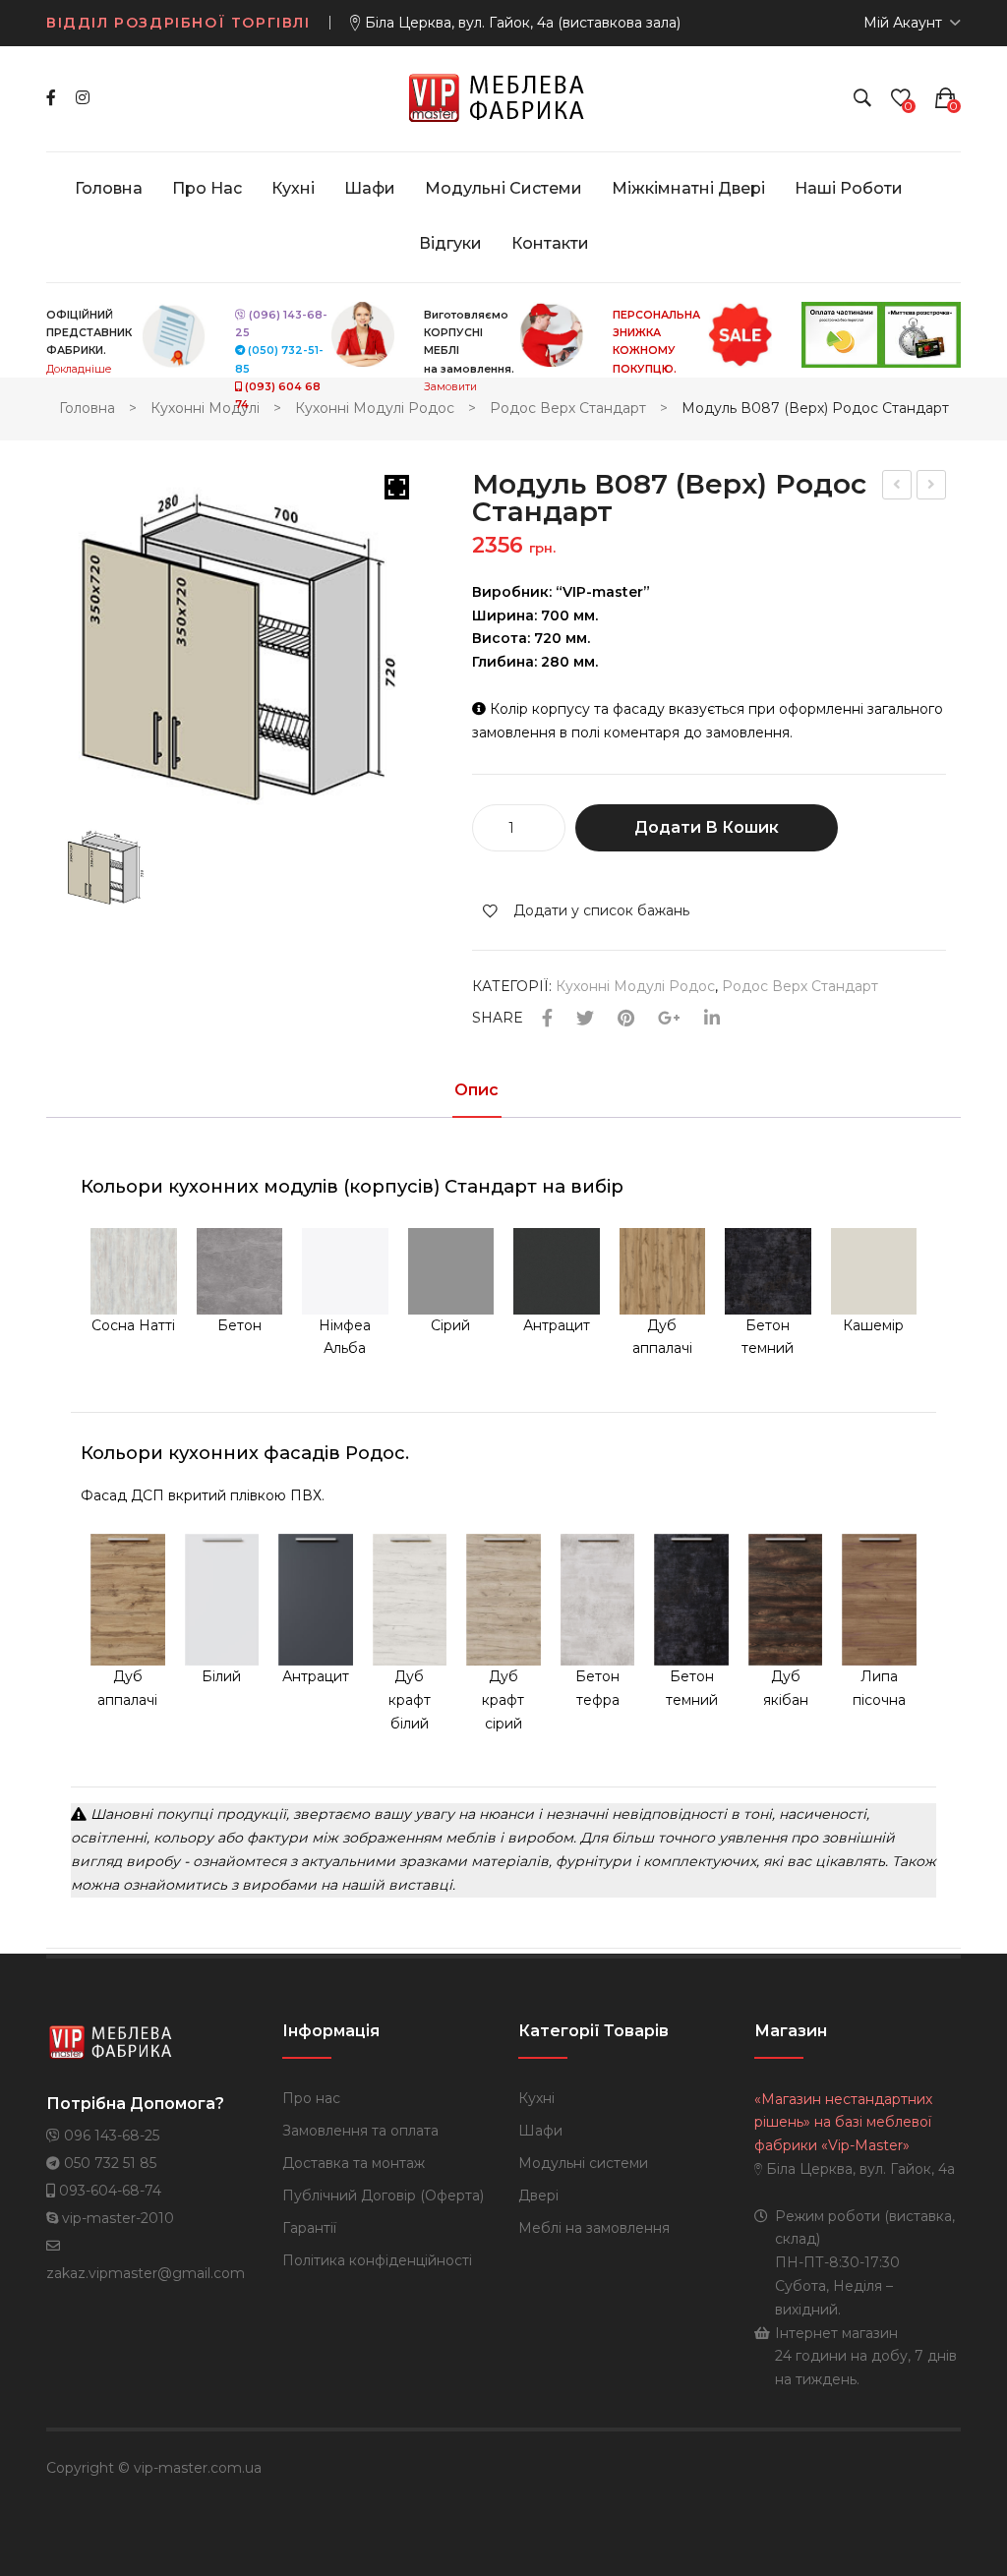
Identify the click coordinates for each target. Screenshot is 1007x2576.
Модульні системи (583, 2163)
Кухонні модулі (205, 408)
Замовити (450, 387)
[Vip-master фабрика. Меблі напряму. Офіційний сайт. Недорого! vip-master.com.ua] (503, 97)
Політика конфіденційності (377, 2260)
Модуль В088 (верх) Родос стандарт (932, 487)
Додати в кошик (707, 827)
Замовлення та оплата (360, 2131)
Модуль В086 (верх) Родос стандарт (898, 487)
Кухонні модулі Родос (375, 408)
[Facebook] (51, 98)
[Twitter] (585, 1019)
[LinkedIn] (712, 1019)
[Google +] (669, 1019)
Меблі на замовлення (594, 2228)
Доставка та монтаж (354, 2163)
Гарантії (309, 2228)
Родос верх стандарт (568, 408)
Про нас (311, 2098)
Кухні (536, 2098)
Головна (87, 408)
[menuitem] (109, 189)
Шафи (540, 2131)
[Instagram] (83, 98)
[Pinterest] (626, 1019)
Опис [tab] (476, 1091)
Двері (538, 2195)
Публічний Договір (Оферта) (383, 2195)
